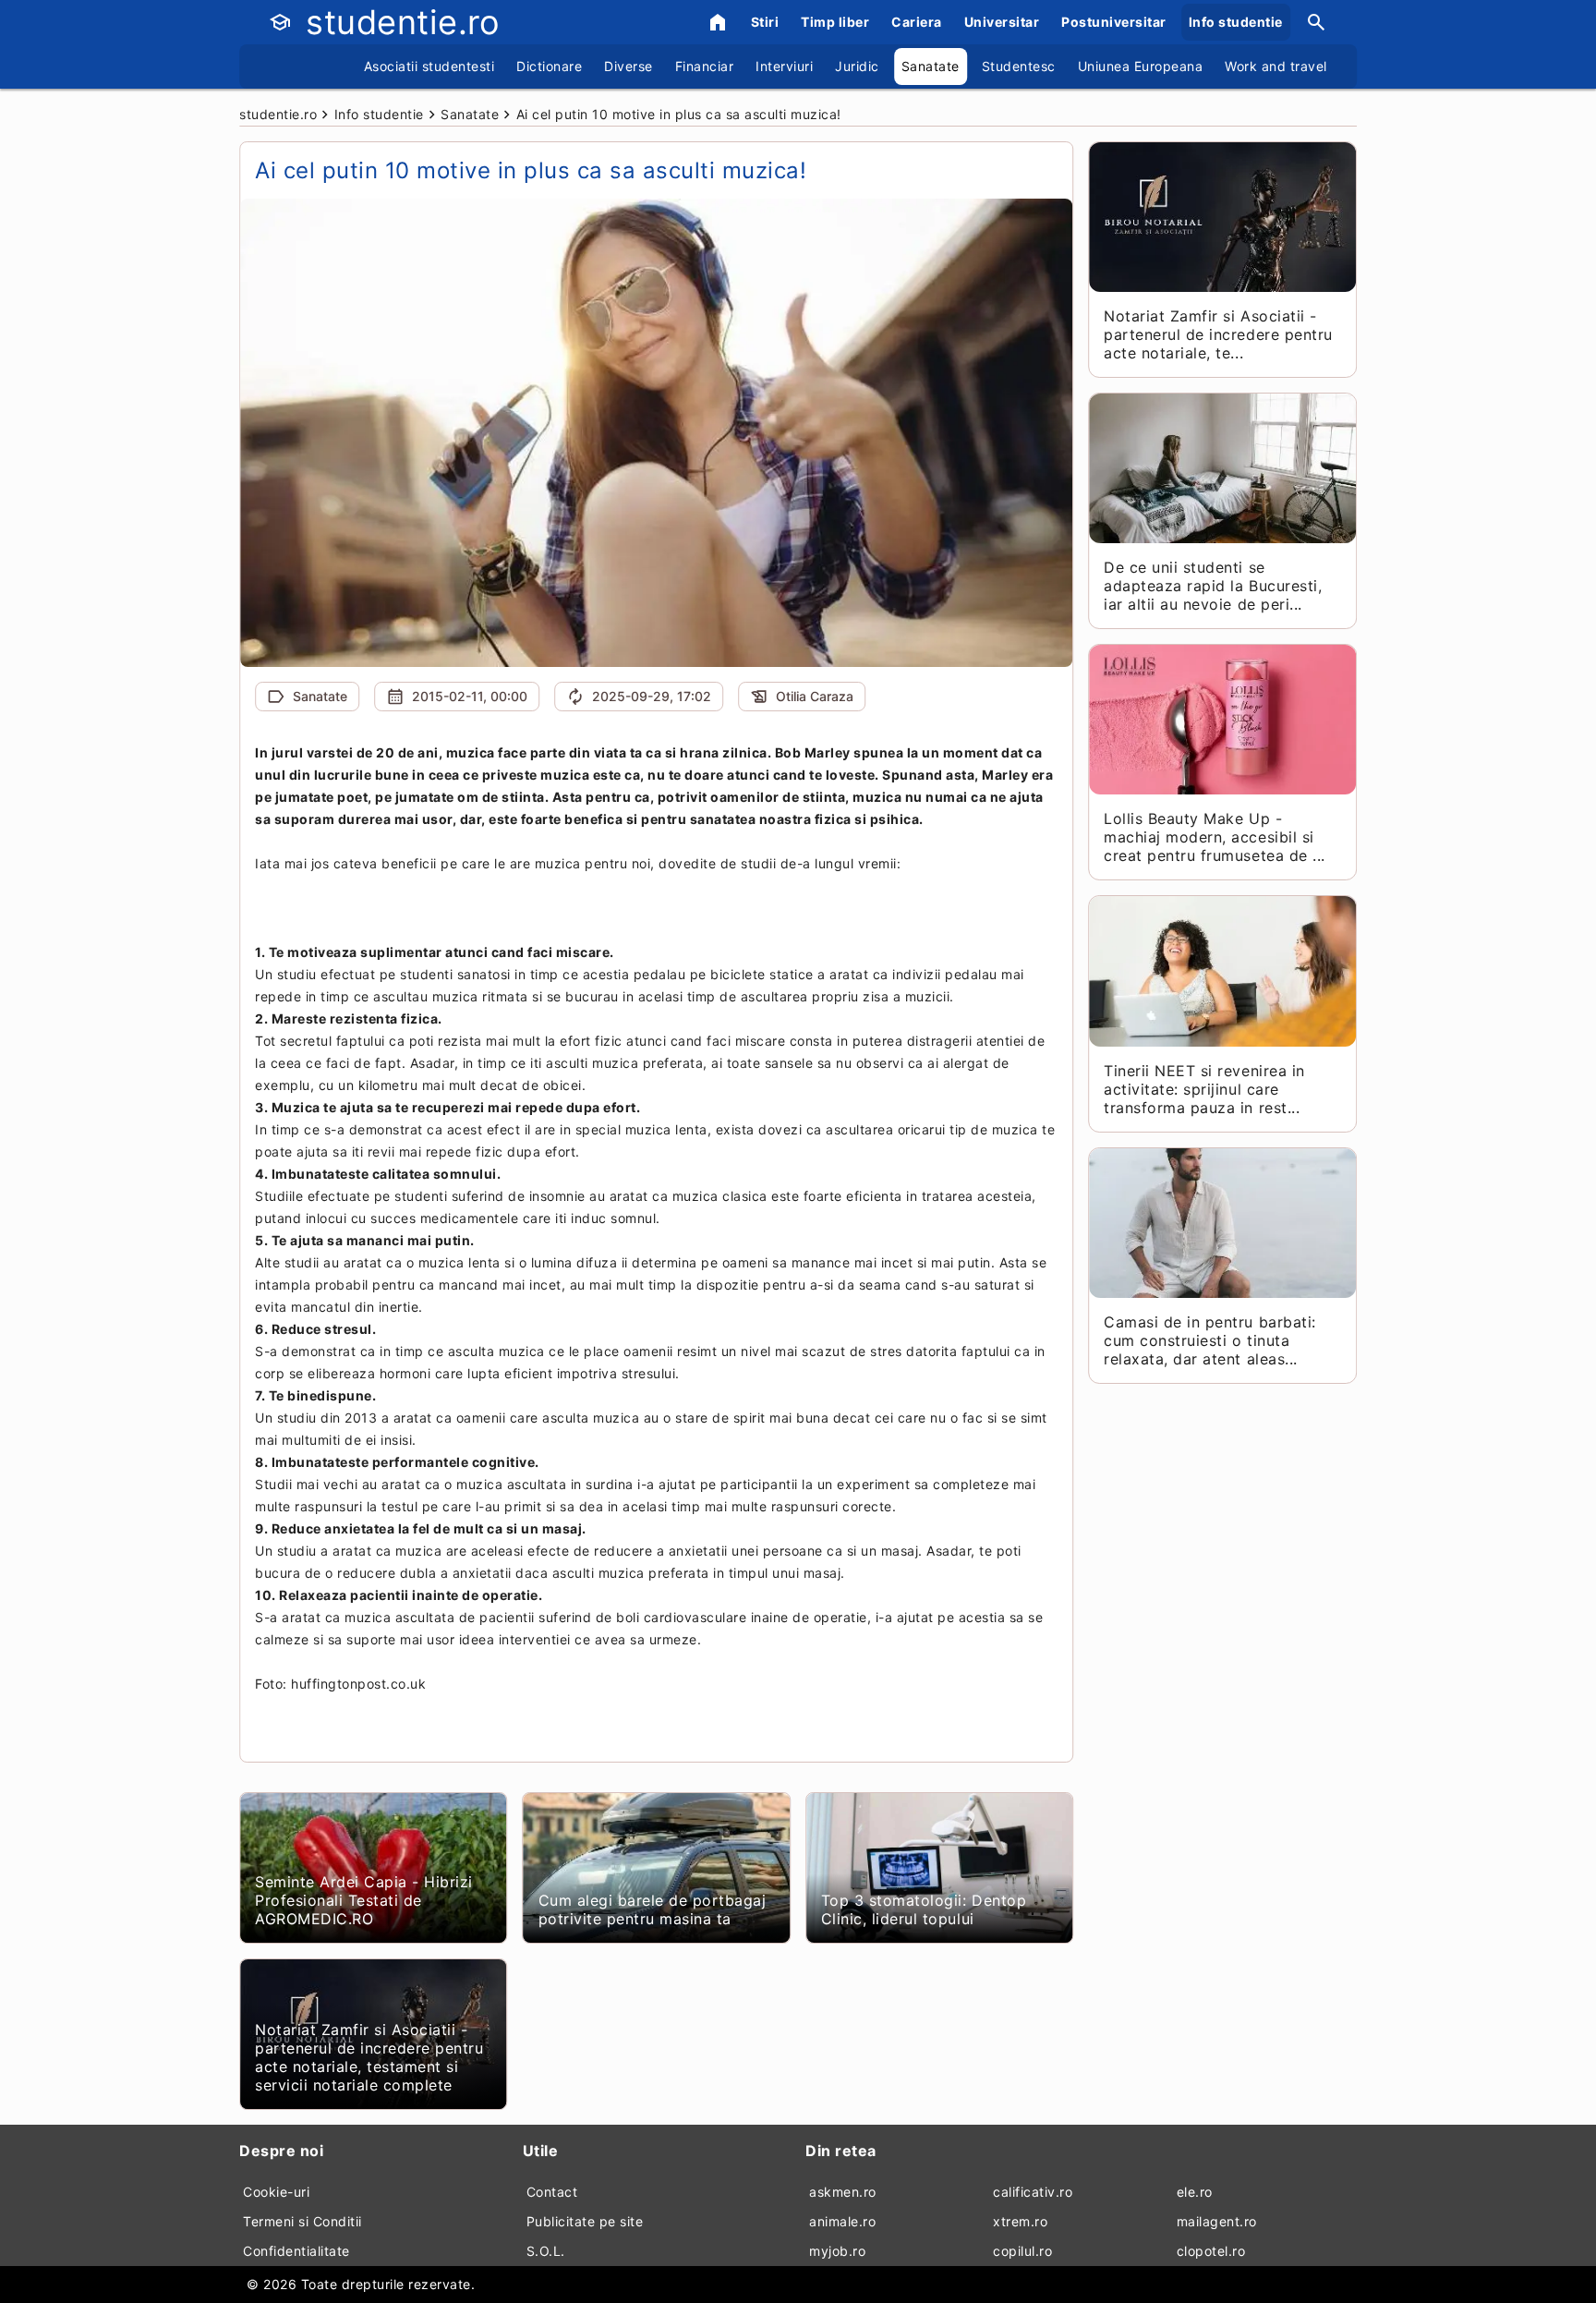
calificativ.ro (1033, 2192)
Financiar (705, 66)
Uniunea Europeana (1141, 66)
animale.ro (842, 2221)
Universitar (1002, 22)
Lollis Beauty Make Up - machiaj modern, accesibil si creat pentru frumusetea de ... (1214, 837)
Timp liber (835, 22)
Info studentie (1236, 22)
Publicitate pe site (585, 2221)
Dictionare (549, 66)
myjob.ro (837, 2251)
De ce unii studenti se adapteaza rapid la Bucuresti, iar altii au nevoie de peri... (1213, 586)
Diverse (629, 66)
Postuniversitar (1114, 22)
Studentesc (1019, 66)
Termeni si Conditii (302, 2221)
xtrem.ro (1020, 2221)
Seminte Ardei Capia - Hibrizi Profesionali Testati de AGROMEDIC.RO (364, 1900)
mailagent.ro (1217, 2221)
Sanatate (931, 66)
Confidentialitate (296, 2251)
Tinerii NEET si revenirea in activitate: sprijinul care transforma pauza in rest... (1204, 1089)
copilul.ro (1022, 2251)
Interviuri (784, 66)
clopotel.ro (1211, 2251)
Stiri (765, 22)
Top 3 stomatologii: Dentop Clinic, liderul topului (924, 1909)
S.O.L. (546, 2251)
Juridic (857, 66)
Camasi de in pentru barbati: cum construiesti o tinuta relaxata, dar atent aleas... (1209, 1340)
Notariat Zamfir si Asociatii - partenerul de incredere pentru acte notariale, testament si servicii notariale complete (369, 2057)
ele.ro (1195, 2192)
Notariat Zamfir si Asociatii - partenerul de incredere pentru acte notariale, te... (1218, 334)
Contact (552, 2192)
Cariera (917, 22)
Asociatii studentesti (429, 66)
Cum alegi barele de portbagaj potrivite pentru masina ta (653, 1909)
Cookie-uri (276, 2192)
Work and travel (1276, 66)
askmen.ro (843, 2192)
